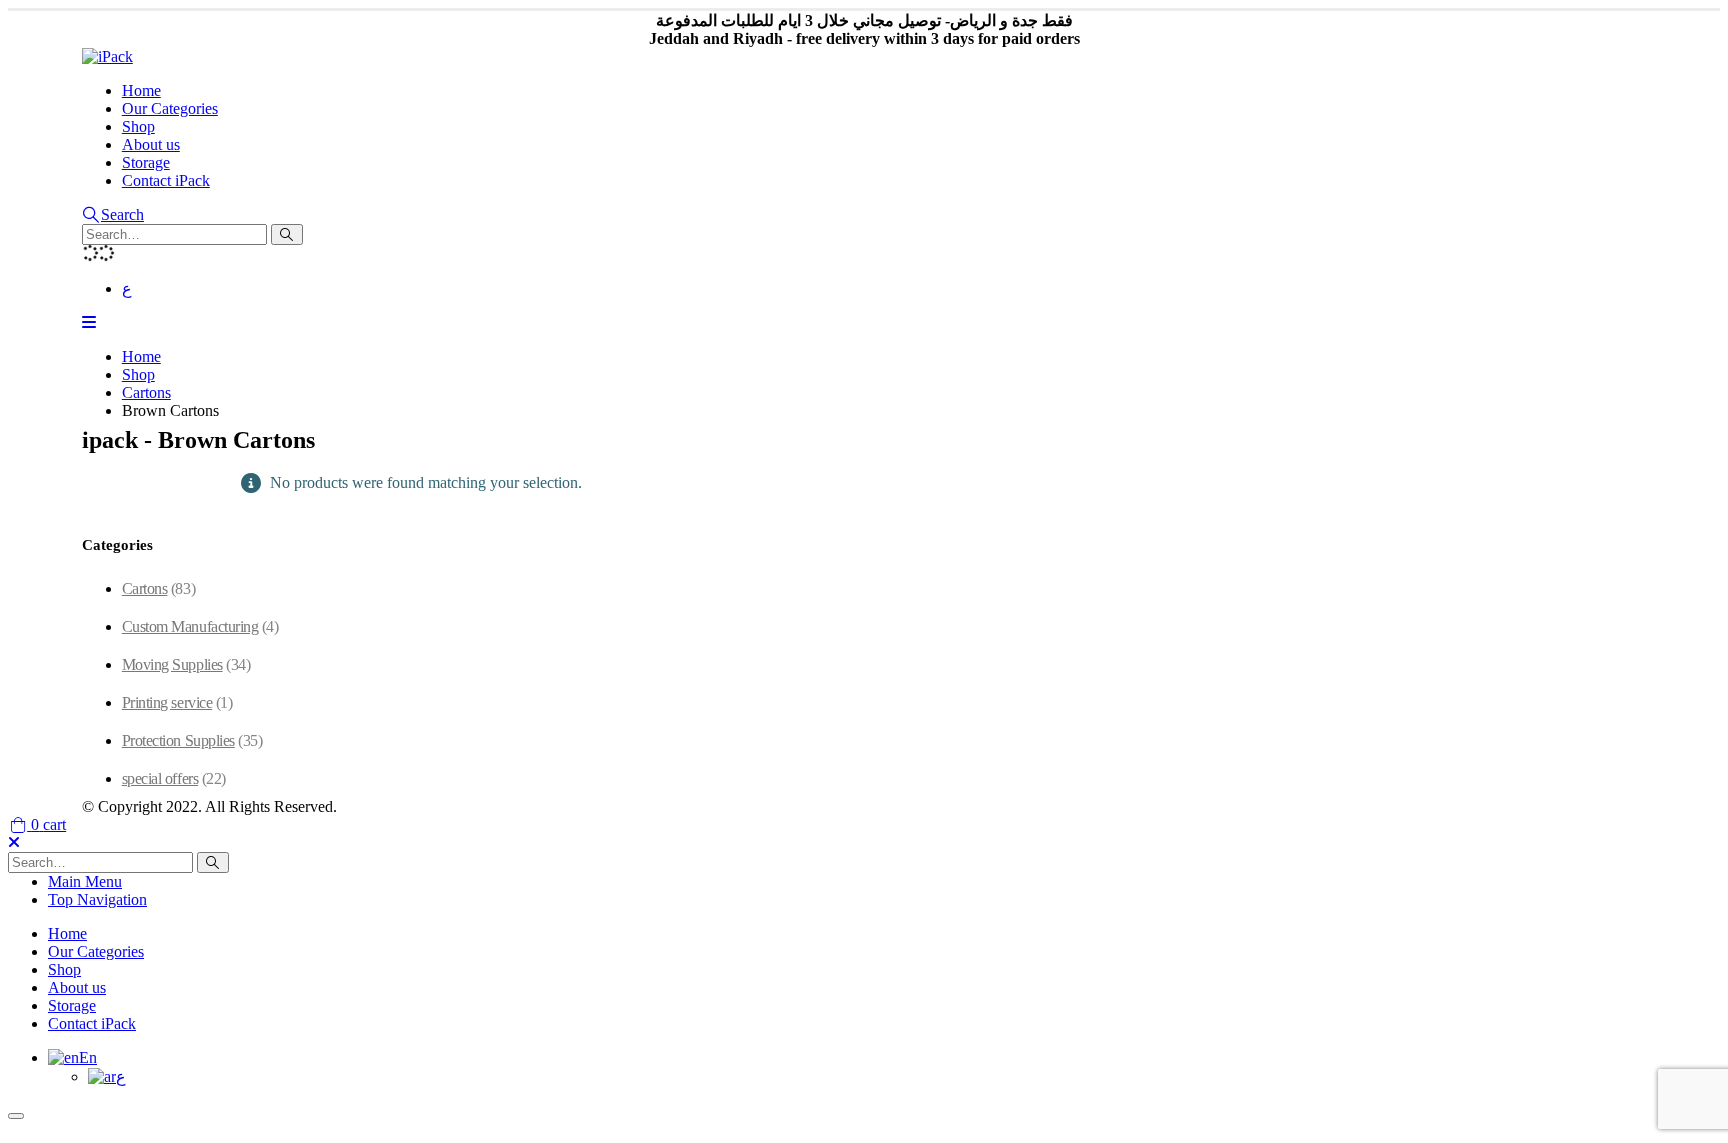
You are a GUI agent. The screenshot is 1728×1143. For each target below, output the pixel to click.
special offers (160, 778)
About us (151, 144)
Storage (146, 162)
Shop (138, 126)
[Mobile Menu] (89, 322)
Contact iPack (166, 180)
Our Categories (170, 108)
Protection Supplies (178, 740)
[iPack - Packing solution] (107, 56)
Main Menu (85, 881)
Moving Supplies (172, 664)
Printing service (167, 702)
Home (141, 90)
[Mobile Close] (14, 842)
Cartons (145, 588)
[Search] (287, 234)
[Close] (16, 1116)
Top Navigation (97, 899)
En (88, 1057)
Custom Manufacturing (190, 626)
